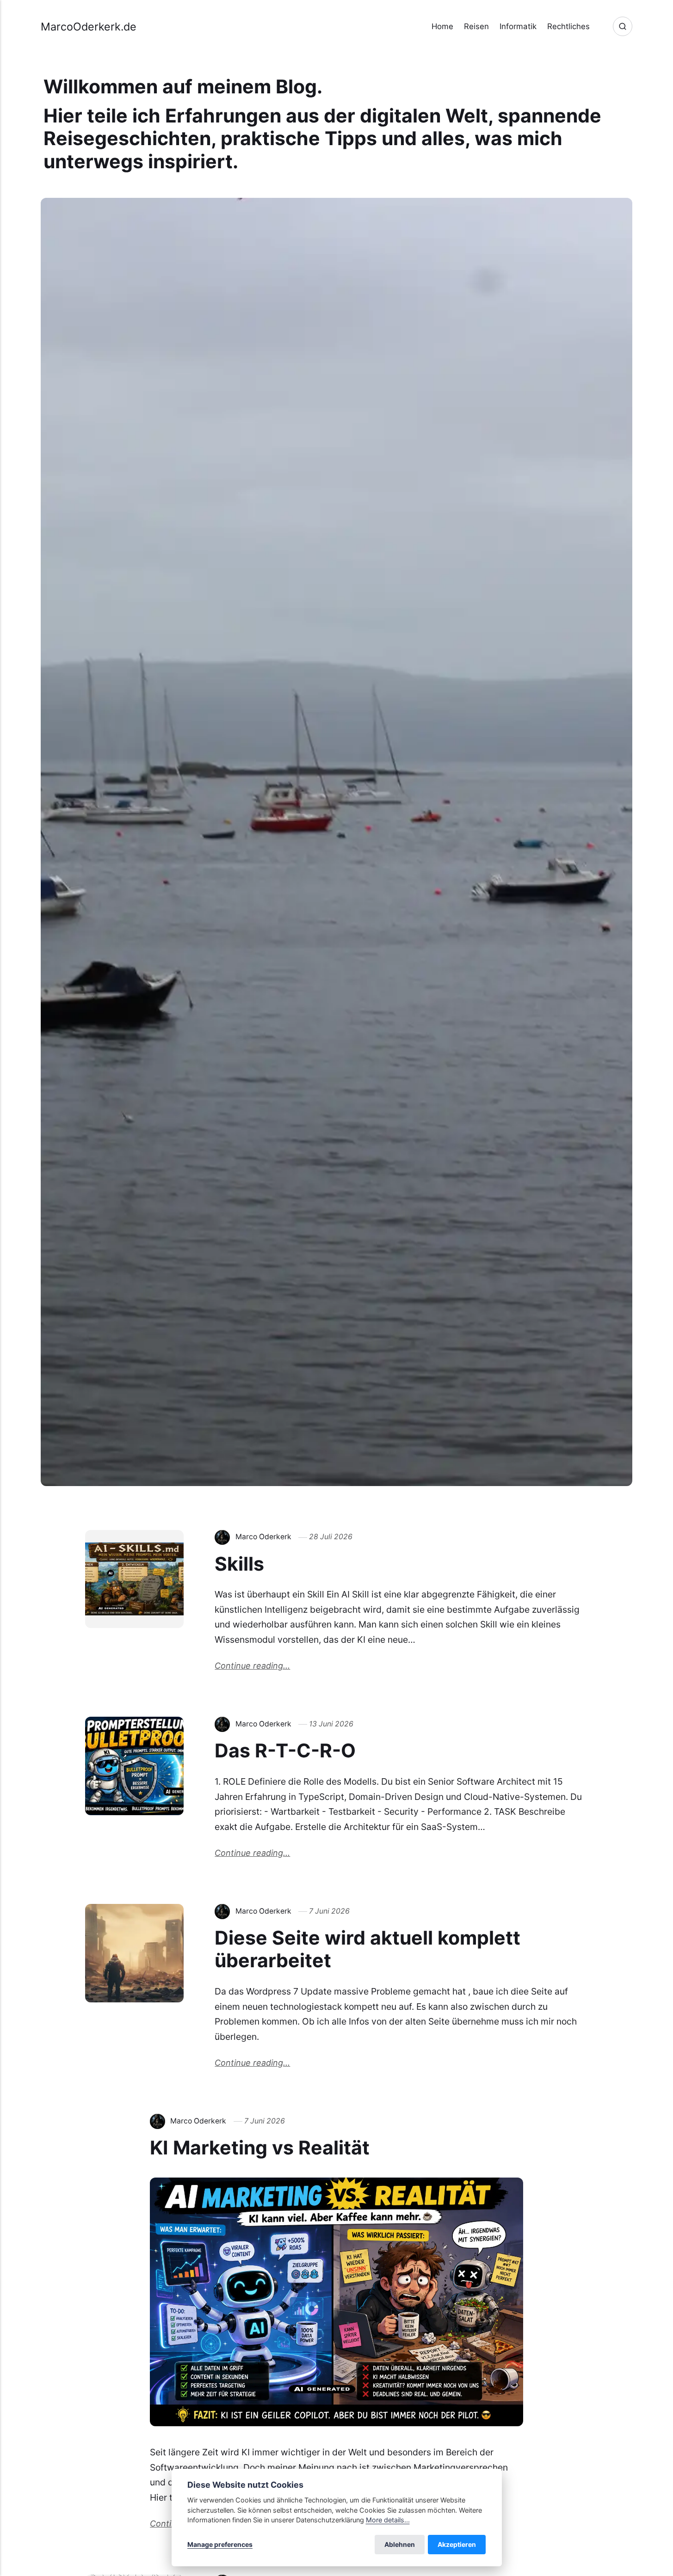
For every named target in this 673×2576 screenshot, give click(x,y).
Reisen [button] (476, 26)
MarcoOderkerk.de (89, 27)
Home (442, 26)
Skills (239, 1564)
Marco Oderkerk (263, 1537)
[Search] (623, 26)
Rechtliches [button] (568, 26)
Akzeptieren (457, 2544)
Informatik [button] (518, 26)
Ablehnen (400, 2544)
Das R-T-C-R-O (285, 1750)
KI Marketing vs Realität (260, 2148)
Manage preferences (220, 2544)
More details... (388, 2520)
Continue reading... (252, 1666)
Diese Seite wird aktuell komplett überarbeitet (367, 1949)
